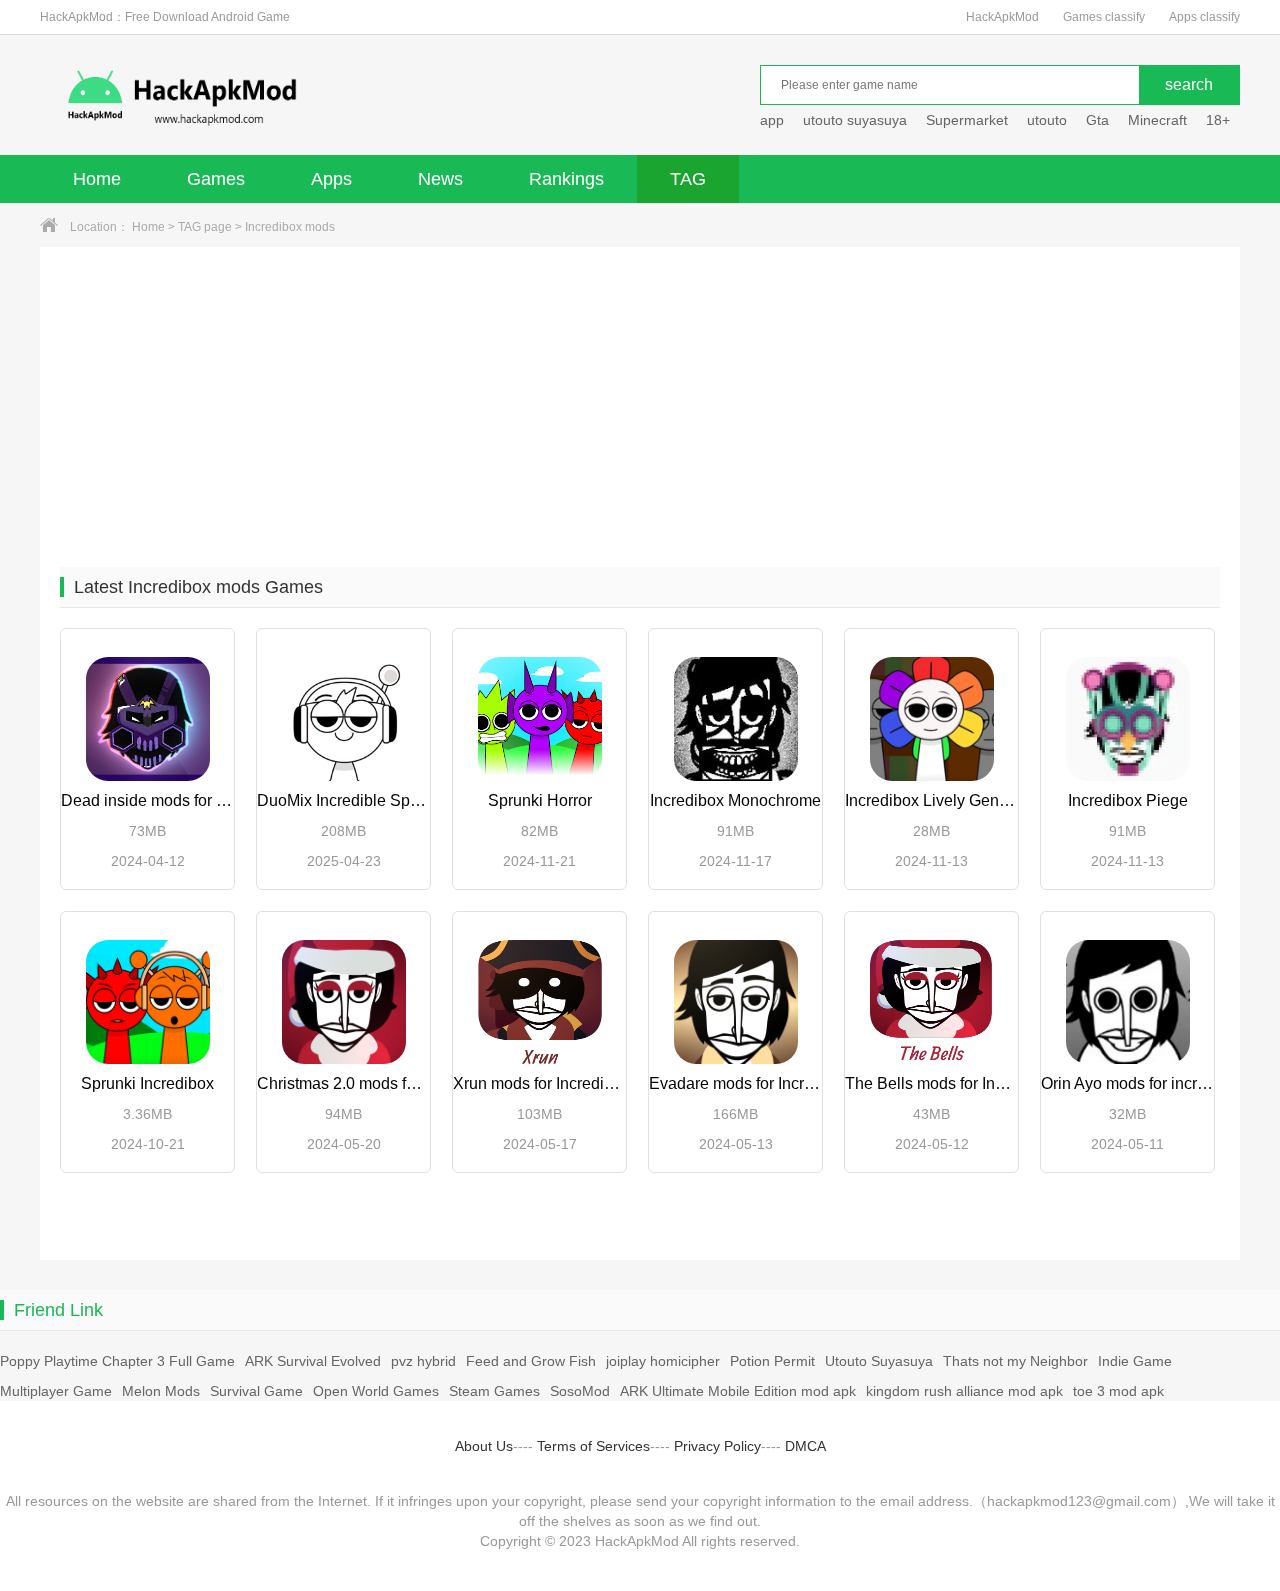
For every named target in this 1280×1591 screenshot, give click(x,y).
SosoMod (580, 1391)
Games (216, 179)
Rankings (566, 179)
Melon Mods (161, 1391)
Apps (331, 179)
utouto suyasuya (855, 120)
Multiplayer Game (56, 1391)
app (772, 120)
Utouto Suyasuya (879, 1361)
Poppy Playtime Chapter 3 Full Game (117, 1361)
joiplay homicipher (663, 1361)
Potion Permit (772, 1361)
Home (97, 179)
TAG (688, 179)
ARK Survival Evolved (313, 1361)
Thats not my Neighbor (1015, 1361)
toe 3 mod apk (1118, 1391)
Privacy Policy (717, 1446)
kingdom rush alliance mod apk (964, 1391)
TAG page (205, 227)
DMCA (805, 1446)
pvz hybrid (423, 1361)
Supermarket (967, 120)
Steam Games (494, 1391)
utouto (1047, 120)
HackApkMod (1002, 17)
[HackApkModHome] (326, 97)
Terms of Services (593, 1446)
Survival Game (256, 1391)
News (440, 179)
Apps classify (1204, 17)
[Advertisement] (640, 397)
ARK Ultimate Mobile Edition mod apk (738, 1391)
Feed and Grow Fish (531, 1361)
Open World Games (376, 1391)
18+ (1218, 120)
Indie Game (1135, 1361)
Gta (1097, 120)
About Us (484, 1446)
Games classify (1104, 17)
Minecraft (1157, 120)
